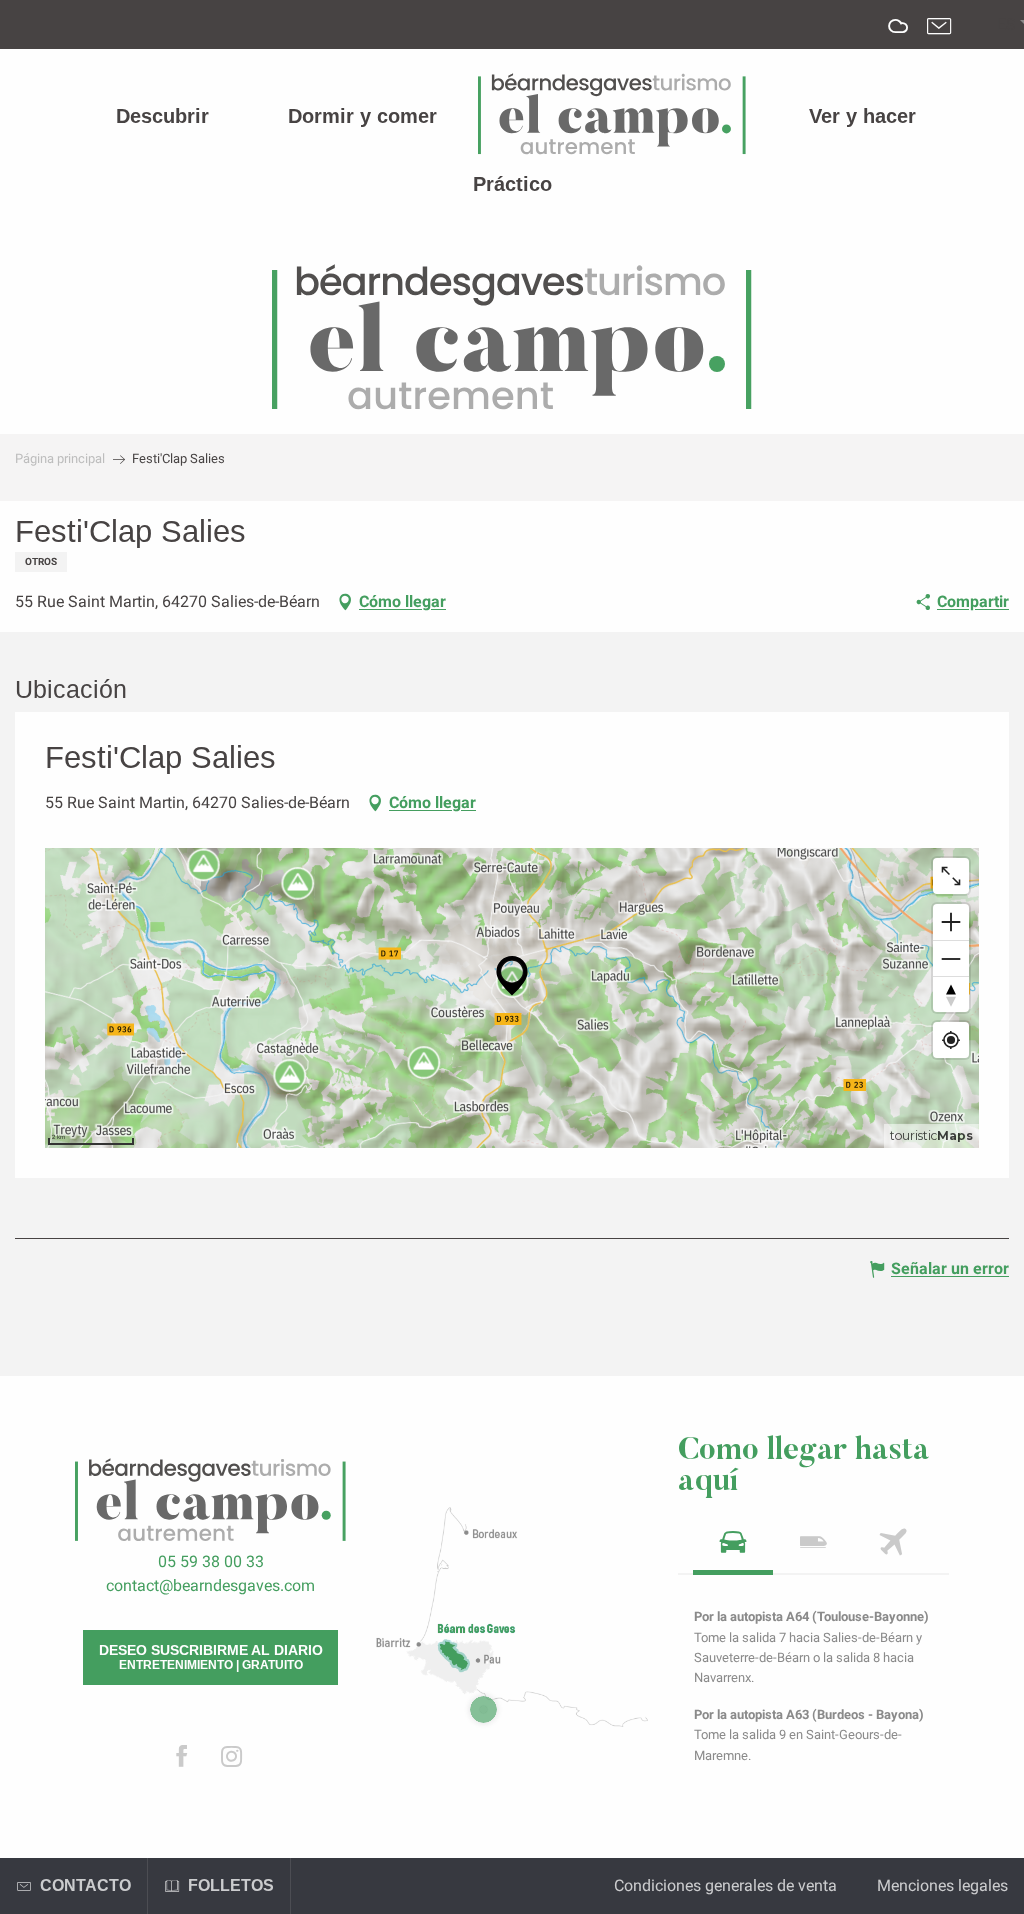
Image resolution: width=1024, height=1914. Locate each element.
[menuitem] (162, 116)
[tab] (733, 1548)
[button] (1006, 25)
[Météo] (898, 40)
